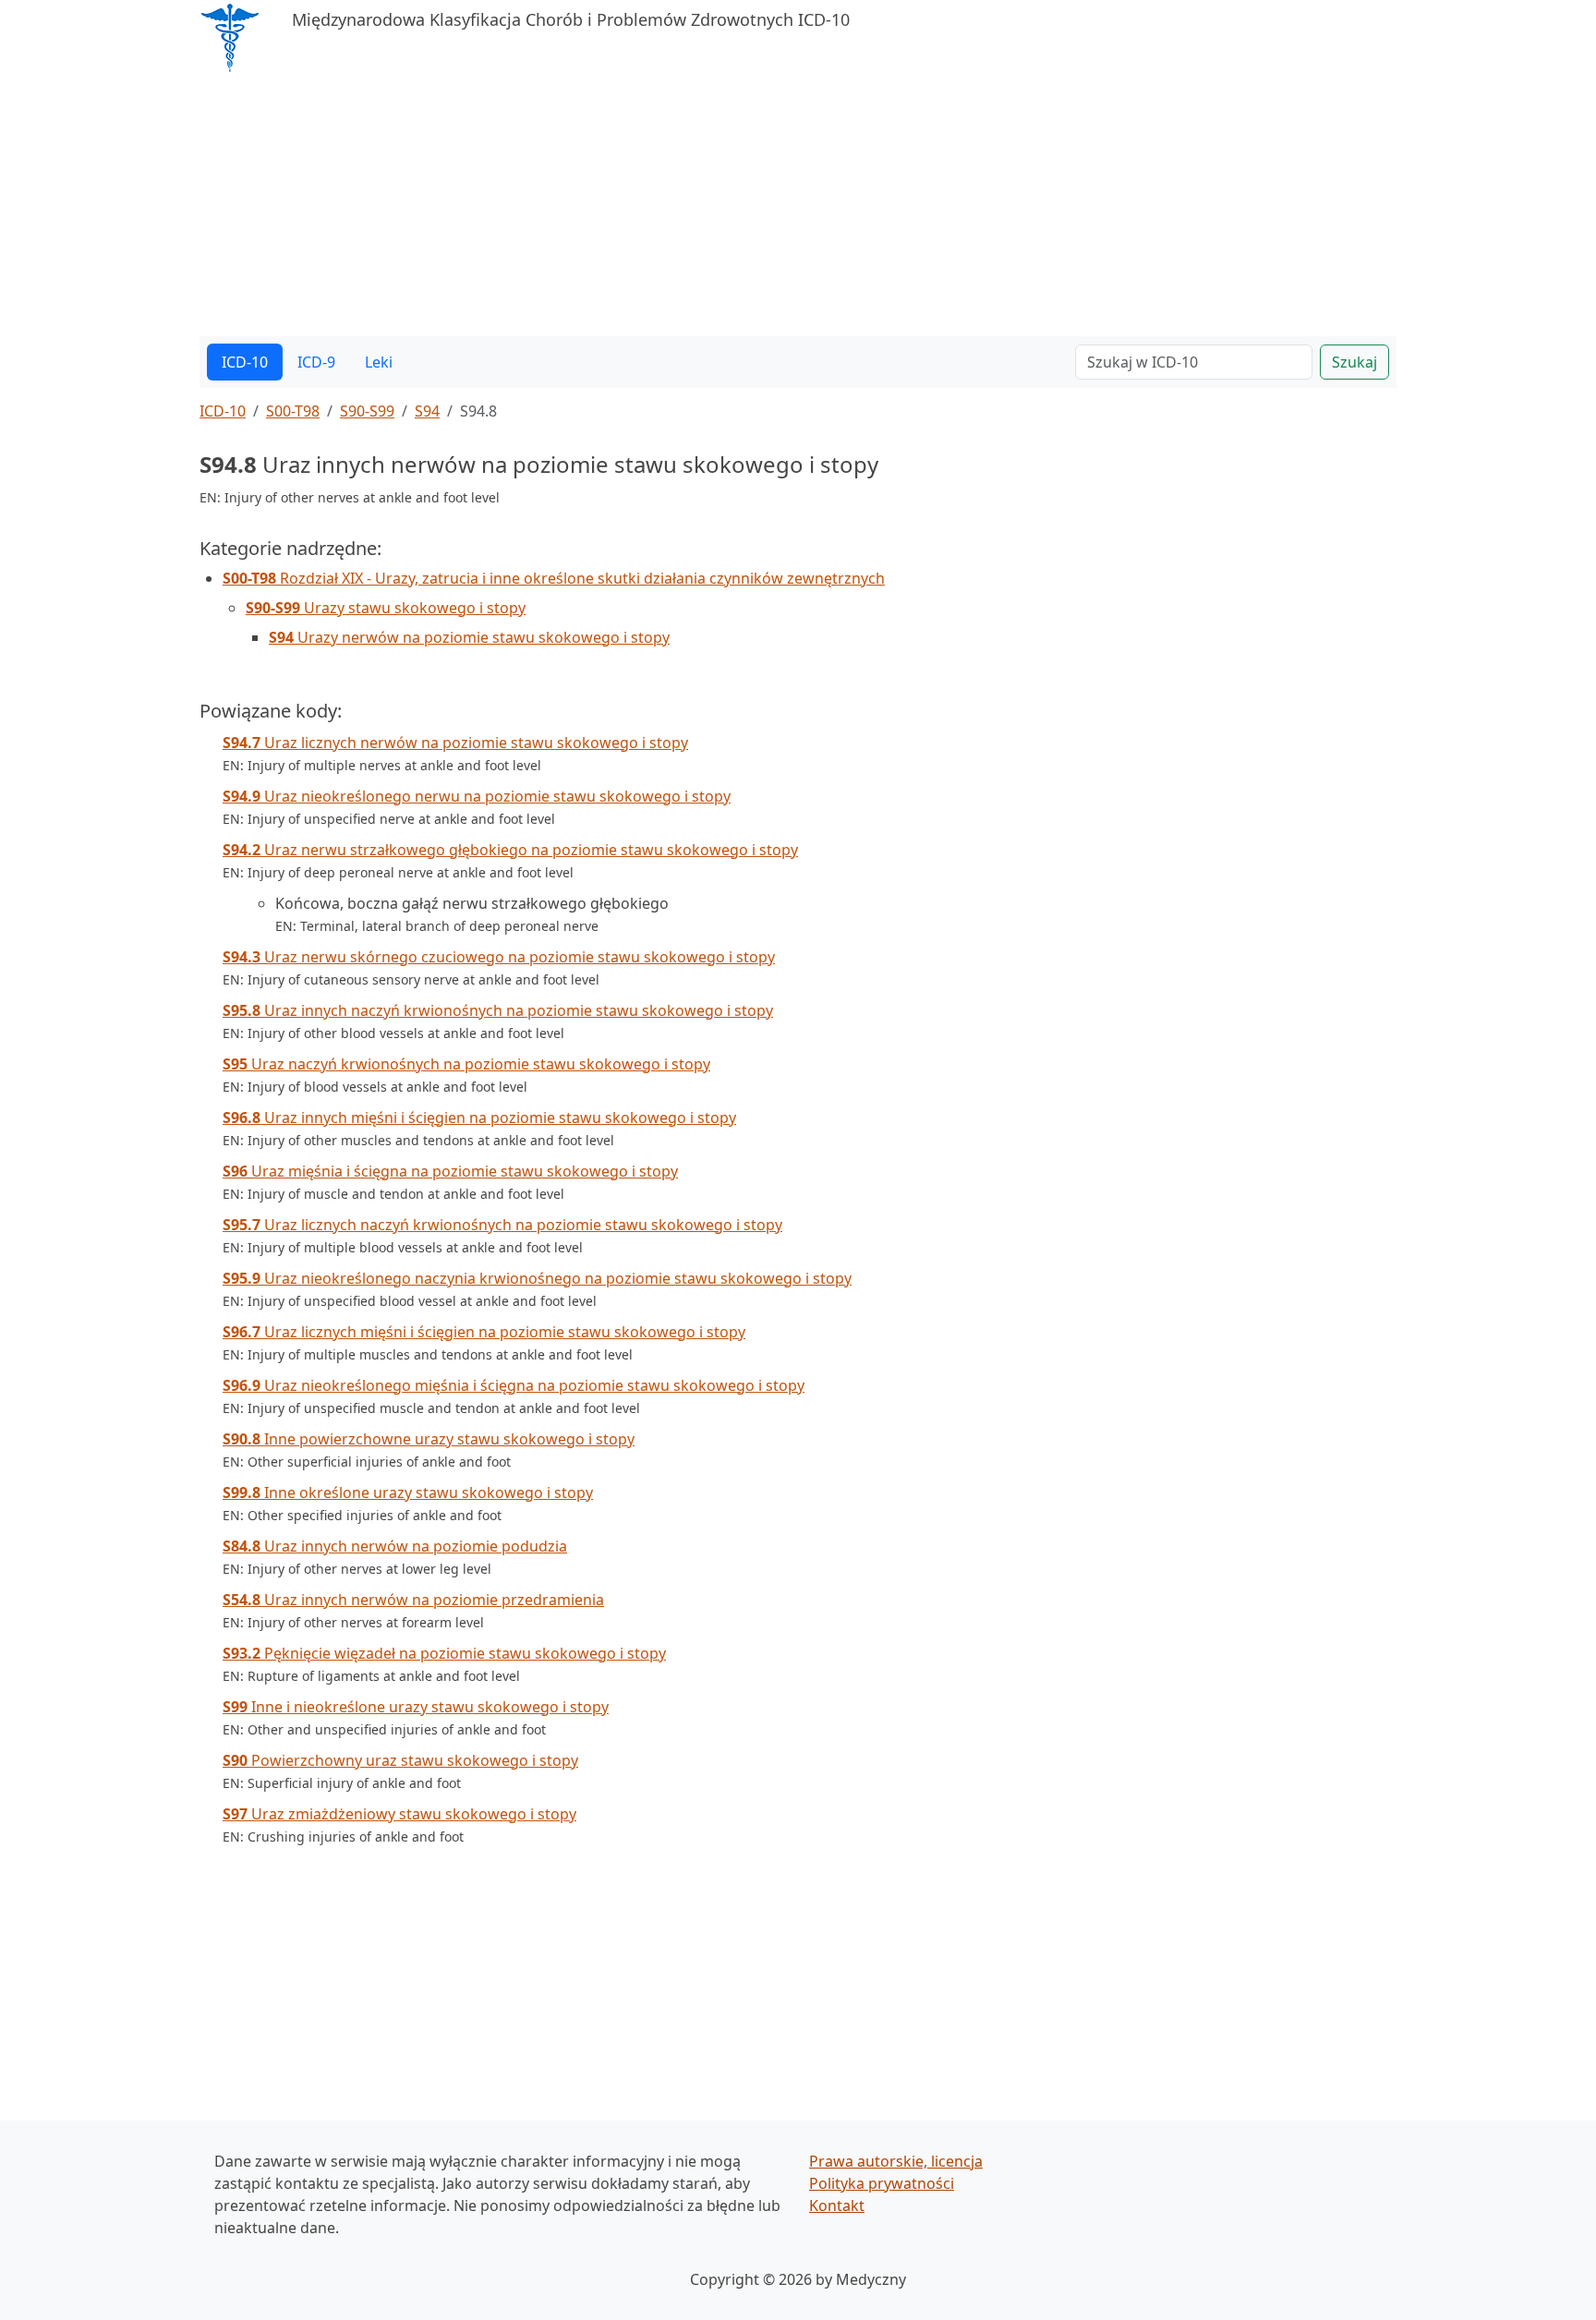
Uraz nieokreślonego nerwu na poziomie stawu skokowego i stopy (477, 796)
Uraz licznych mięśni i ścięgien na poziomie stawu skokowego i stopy (484, 1332)
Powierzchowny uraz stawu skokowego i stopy (400, 1760)
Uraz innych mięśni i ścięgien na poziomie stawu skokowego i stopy (479, 1118)
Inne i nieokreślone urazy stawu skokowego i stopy (416, 1707)
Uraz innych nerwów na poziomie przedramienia (413, 1600)
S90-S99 (367, 411)
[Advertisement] (754, 207)
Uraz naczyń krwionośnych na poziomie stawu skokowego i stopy (466, 1064)
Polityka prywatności (882, 2183)
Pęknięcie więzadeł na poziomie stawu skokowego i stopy (444, 1653)
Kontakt (837, 2205)
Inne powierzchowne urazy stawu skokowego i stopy (429, 1439)
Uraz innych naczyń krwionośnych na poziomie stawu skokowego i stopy (498, 1010)
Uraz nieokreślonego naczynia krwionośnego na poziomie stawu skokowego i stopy (537, 1278)
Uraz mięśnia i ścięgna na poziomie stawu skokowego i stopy (450, 1171)
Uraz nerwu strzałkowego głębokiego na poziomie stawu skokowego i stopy (510, 850)
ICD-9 (316, 362)
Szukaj (1354, 362)
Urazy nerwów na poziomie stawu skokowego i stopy (469, 637)
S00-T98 (293, 411)
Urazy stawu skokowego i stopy (386, 608)
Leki (379, 362)
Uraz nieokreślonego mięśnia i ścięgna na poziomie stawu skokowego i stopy (514, 1385)
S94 (427, 411)
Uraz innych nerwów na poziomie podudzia (395, 1546)
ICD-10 (245, 362)
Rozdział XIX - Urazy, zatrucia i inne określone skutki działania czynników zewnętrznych (554, 578)
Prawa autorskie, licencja (896, 2161)
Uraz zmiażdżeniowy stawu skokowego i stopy (399, 1814)
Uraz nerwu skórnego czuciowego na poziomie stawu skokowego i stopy (499, 957)
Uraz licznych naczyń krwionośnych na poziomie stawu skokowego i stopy (502, 1225)
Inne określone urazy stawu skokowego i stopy (408, 1492)
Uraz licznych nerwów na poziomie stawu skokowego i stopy (455, 743)
